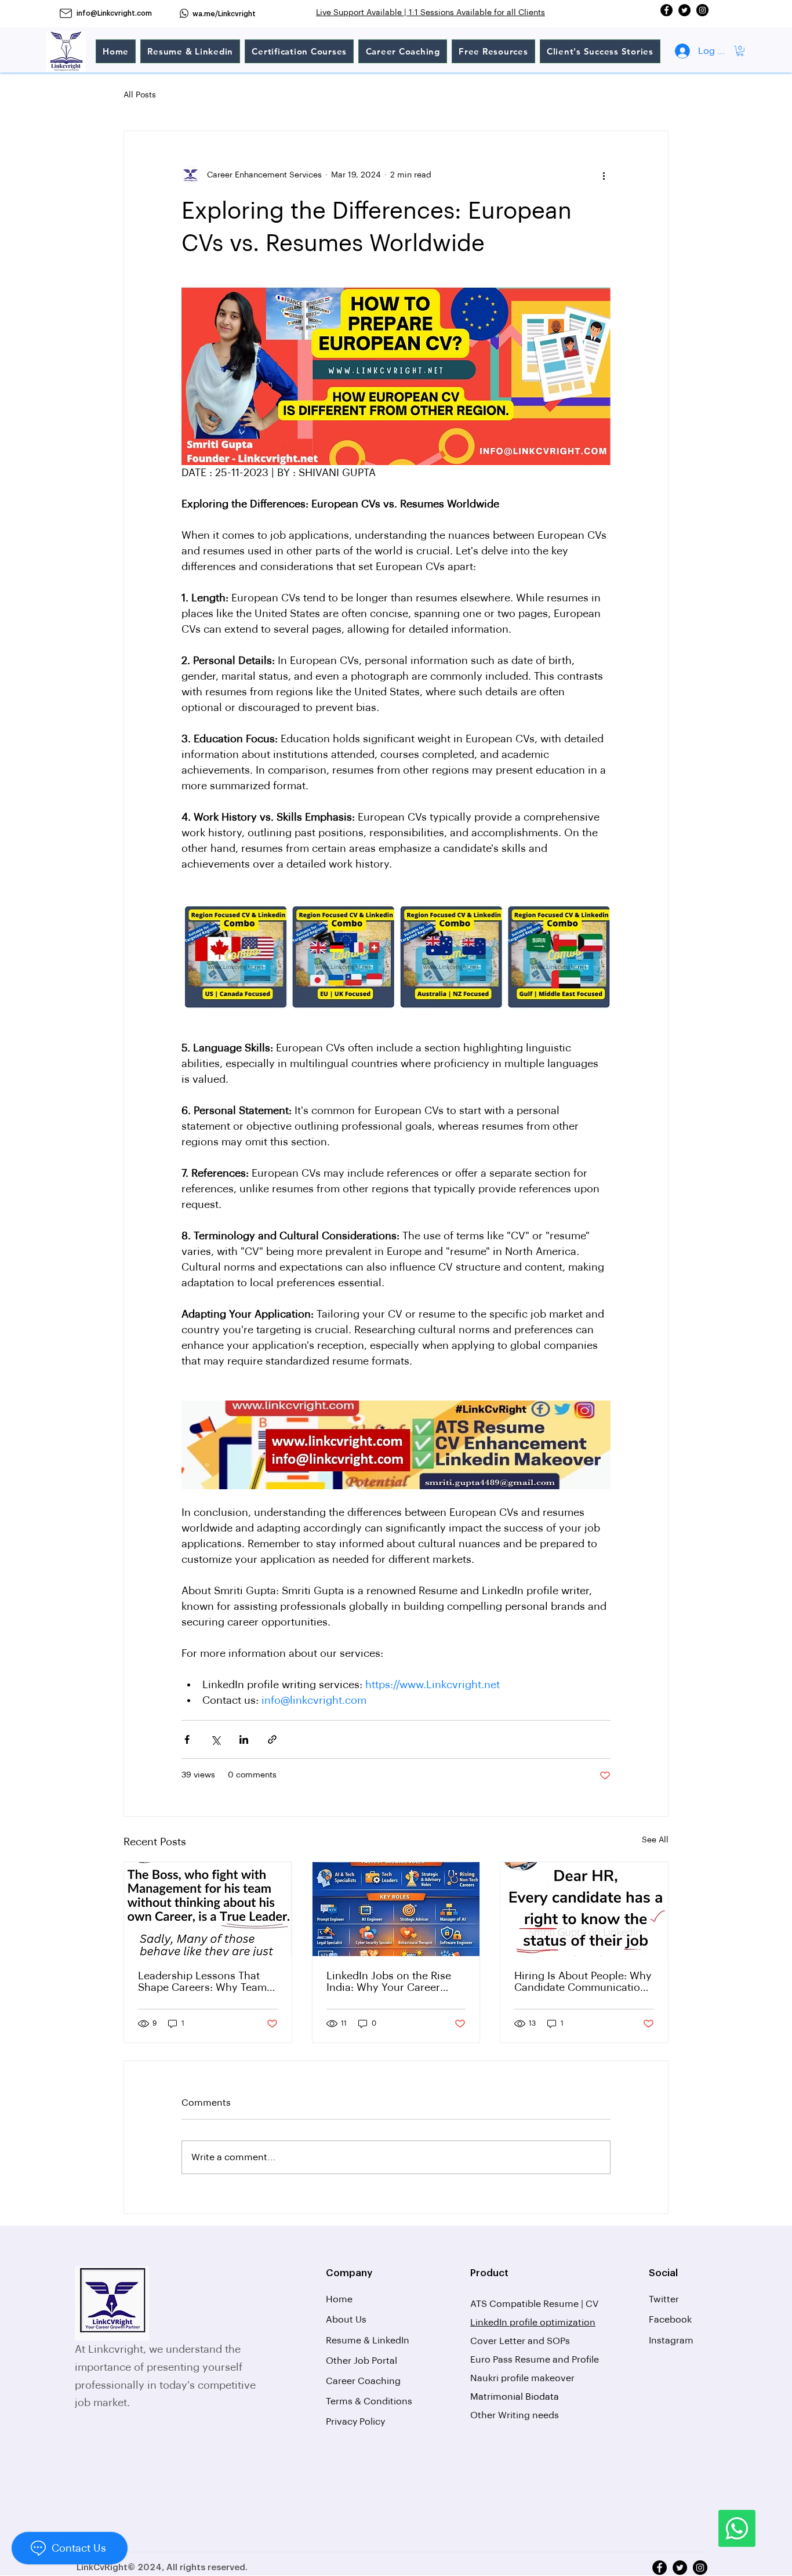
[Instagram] (702, 10)
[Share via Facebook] (187, 1739)
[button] (740, 51)
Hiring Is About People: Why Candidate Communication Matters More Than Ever (583, 1982)
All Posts (140, 95)
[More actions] (604, 175)
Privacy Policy (355, 2422)
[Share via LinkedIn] (244, 1739)
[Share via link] (272, 1739)
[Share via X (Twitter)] (215, 1739)
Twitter (664, 2299)
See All (655, 1840)
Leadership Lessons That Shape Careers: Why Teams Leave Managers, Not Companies (205, 1982)
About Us (346, 2320)
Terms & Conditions (369, 2401)
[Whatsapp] (737, 2528)
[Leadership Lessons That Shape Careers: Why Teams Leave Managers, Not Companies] (208, 1909)
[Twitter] (684, 10)
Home (339, 2299)
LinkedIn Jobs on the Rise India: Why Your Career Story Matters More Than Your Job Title (389, 1982)
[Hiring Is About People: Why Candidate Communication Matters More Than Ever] (584, 1909)
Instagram (671, 2341)
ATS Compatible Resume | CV (535, 2304)
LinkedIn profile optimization (533, 2323)
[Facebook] (666, 10)
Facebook (670, 2320)
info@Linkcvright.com (114, 13)
